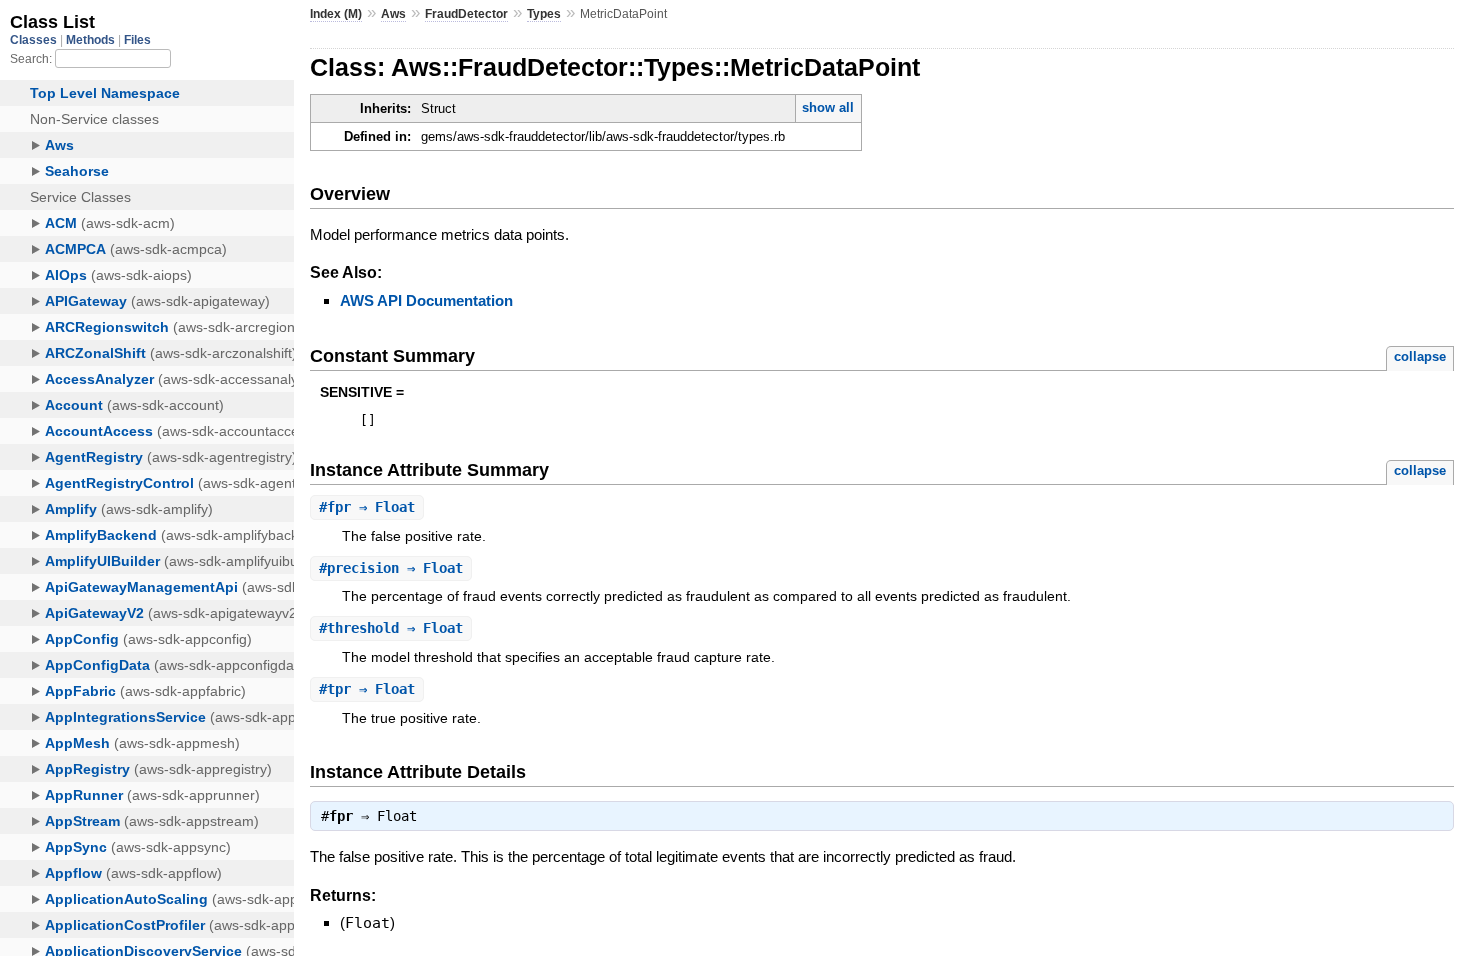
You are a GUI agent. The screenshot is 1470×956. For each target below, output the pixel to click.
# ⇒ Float (367, 507)
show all (828, 107)
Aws (393, 14)
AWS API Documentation (426, 300)
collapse (1420, 356)
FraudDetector (466, 14)
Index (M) (336, 14)
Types (544, 14)
